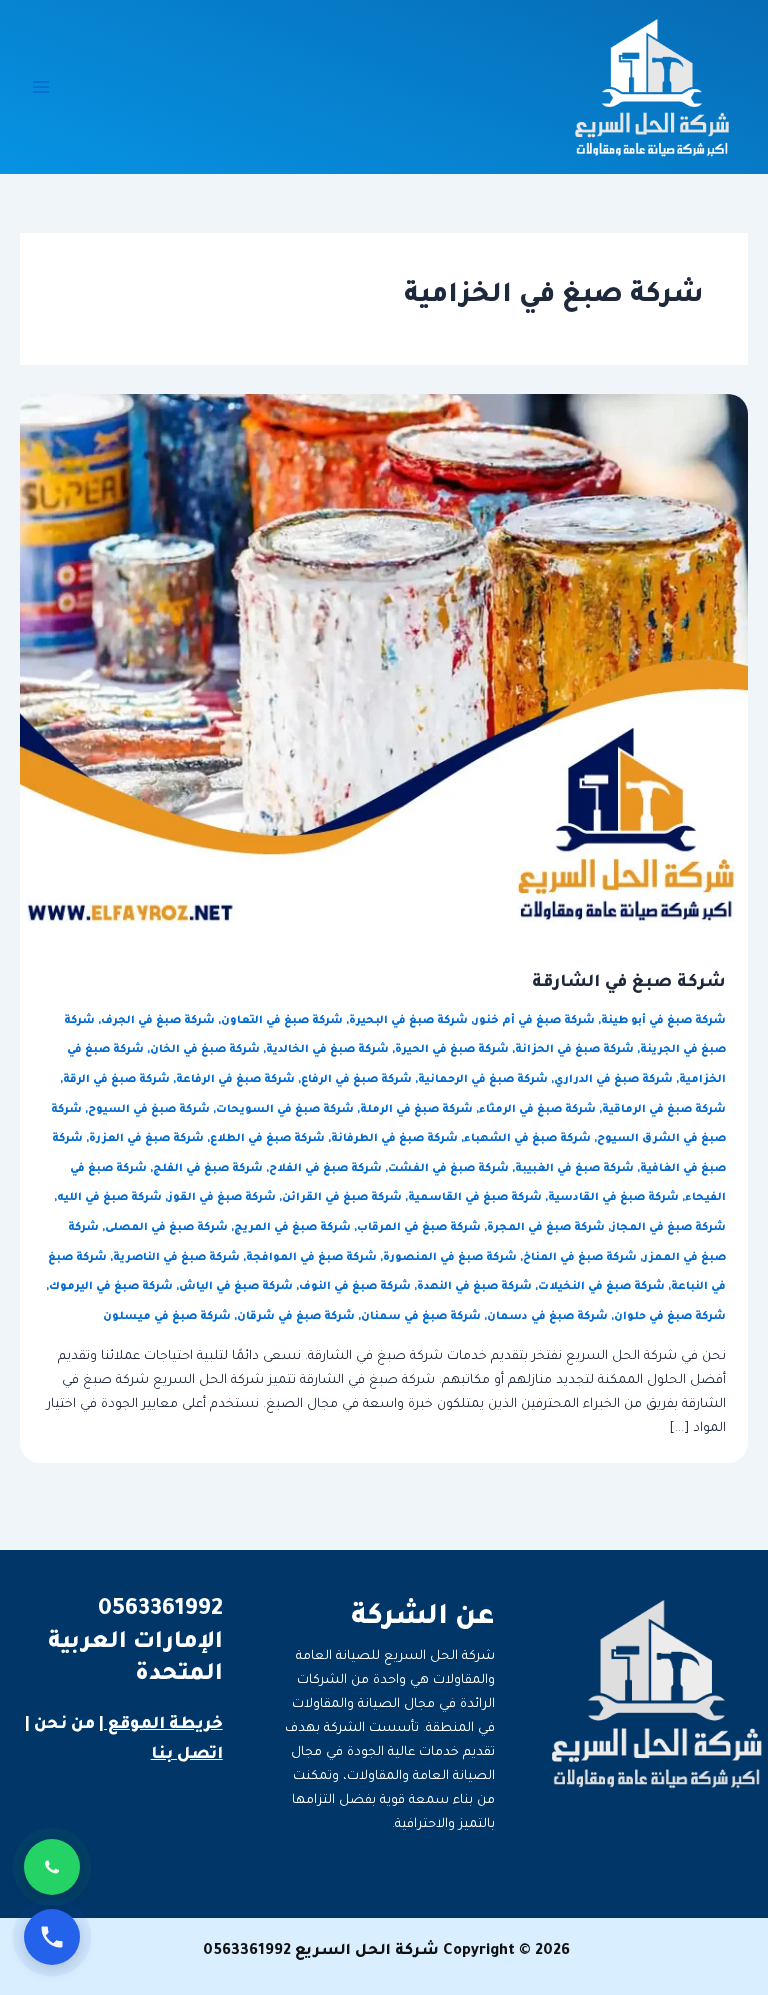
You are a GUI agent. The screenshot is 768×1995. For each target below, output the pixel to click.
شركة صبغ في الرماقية (664, 1110)
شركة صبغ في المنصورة (450, 1258)
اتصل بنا (187, 1755)
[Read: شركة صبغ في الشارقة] (384, 663)
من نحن (64, 1725)
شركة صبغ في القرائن (342, 1198)
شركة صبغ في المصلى (166, 1228)
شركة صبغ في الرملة (416, 1110)
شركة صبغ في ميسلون (167, 1317)
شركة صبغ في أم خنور (534, 1021)
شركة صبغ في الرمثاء (537, 1110)
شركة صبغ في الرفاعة (235, 1080)
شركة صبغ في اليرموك (111, 1287)
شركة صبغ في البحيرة (408, 1021)
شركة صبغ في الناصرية (176, 1258)
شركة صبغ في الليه (109, 1198)
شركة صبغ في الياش (236, 1287)
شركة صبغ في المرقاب (419, 1228)
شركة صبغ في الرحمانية (483, 1080)
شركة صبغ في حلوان (670, 1317)
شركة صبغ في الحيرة (452, 1050)
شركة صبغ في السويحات (285, 1110)
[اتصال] (52, 1937)
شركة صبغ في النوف (355, 1287)
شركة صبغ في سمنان (421, 1317)
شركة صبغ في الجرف (158, 1021)
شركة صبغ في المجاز (668, 1228)
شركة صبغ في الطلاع (267, 1139)
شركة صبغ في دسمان (547, 1317)
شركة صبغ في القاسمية (475, 1198)
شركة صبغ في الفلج (208, 1169)
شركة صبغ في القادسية (613, 1198)
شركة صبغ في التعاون (282, 1021)
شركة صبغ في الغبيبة (574, 1169)
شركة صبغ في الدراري (613, 1080)
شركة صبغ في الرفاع (356, 1080)
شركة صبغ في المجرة (546, 1228)
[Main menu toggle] (41, 87)
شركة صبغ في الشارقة (629, 983)
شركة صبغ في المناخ (580, 1258)
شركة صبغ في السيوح (149, 1110)
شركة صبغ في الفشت (448, 1169)
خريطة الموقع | (161, 1725)
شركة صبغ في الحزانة (574, 1050)
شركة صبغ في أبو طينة (663, 1021)
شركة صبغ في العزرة (146, 1139)
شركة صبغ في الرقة (116, 1080)
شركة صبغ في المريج (292, 1228)
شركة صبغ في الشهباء (527, 1139)
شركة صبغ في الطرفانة (394, 1139)
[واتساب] (52, 1867)
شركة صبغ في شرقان (296, 1317)
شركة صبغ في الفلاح (325, 1169)
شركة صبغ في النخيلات (601, 1287)
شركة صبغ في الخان (205, 1050)
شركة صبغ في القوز (222, 1198)
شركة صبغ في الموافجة (311, 1258)
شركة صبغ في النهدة (474, 1287)
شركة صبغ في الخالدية (327, 1050)
